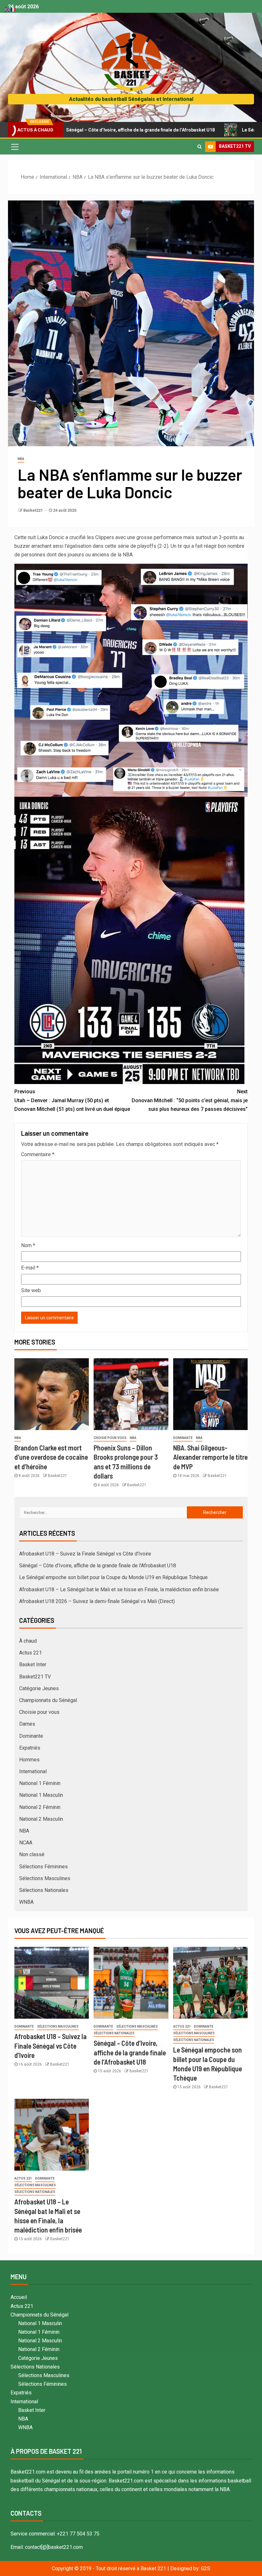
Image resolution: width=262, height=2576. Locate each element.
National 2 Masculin (41, 1819)
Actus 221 (31, 1653)
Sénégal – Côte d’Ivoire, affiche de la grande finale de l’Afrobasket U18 (98, 1566)
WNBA (26, 1902)
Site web (31, 1290)
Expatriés (30, 1748)
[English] (8, 9)
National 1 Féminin (40, 1783)
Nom (28, 1245)
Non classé (32, 1854)
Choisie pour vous (110, 1438)
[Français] (13, 9)
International (33, 1771)
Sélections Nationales (44, 1890)
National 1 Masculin (41, 1795)
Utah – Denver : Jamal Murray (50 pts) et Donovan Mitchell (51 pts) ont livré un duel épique (72, 1100)
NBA (21, 459)
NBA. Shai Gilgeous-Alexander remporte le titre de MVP (210, 1457)
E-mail (30, 1268)
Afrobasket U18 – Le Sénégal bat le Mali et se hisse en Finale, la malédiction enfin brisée (119, 1589)
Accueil (19, 2297)
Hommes (29, 1760)
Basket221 (34, 510)
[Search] (200, 147)
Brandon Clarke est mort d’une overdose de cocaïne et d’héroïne (51, 1457)
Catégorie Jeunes (39, 1688)
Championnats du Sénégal (48, 1700)
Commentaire (38, 1154)
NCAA (26, 1843)
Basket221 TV (35, 1677)
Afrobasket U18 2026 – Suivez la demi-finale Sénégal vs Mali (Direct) (97, 1601)
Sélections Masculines (45, 1878)
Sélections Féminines (43, 1867)
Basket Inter (33, 1665)
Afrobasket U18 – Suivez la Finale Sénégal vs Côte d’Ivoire (85, 1554)
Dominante (183, 1438)
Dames (27, 1724)
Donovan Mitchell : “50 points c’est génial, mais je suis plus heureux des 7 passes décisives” (190, 1100)
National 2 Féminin (40, 1807)
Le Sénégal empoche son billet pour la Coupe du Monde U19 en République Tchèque (113, 1577)
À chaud (28, 1641)
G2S (206, 2568)
